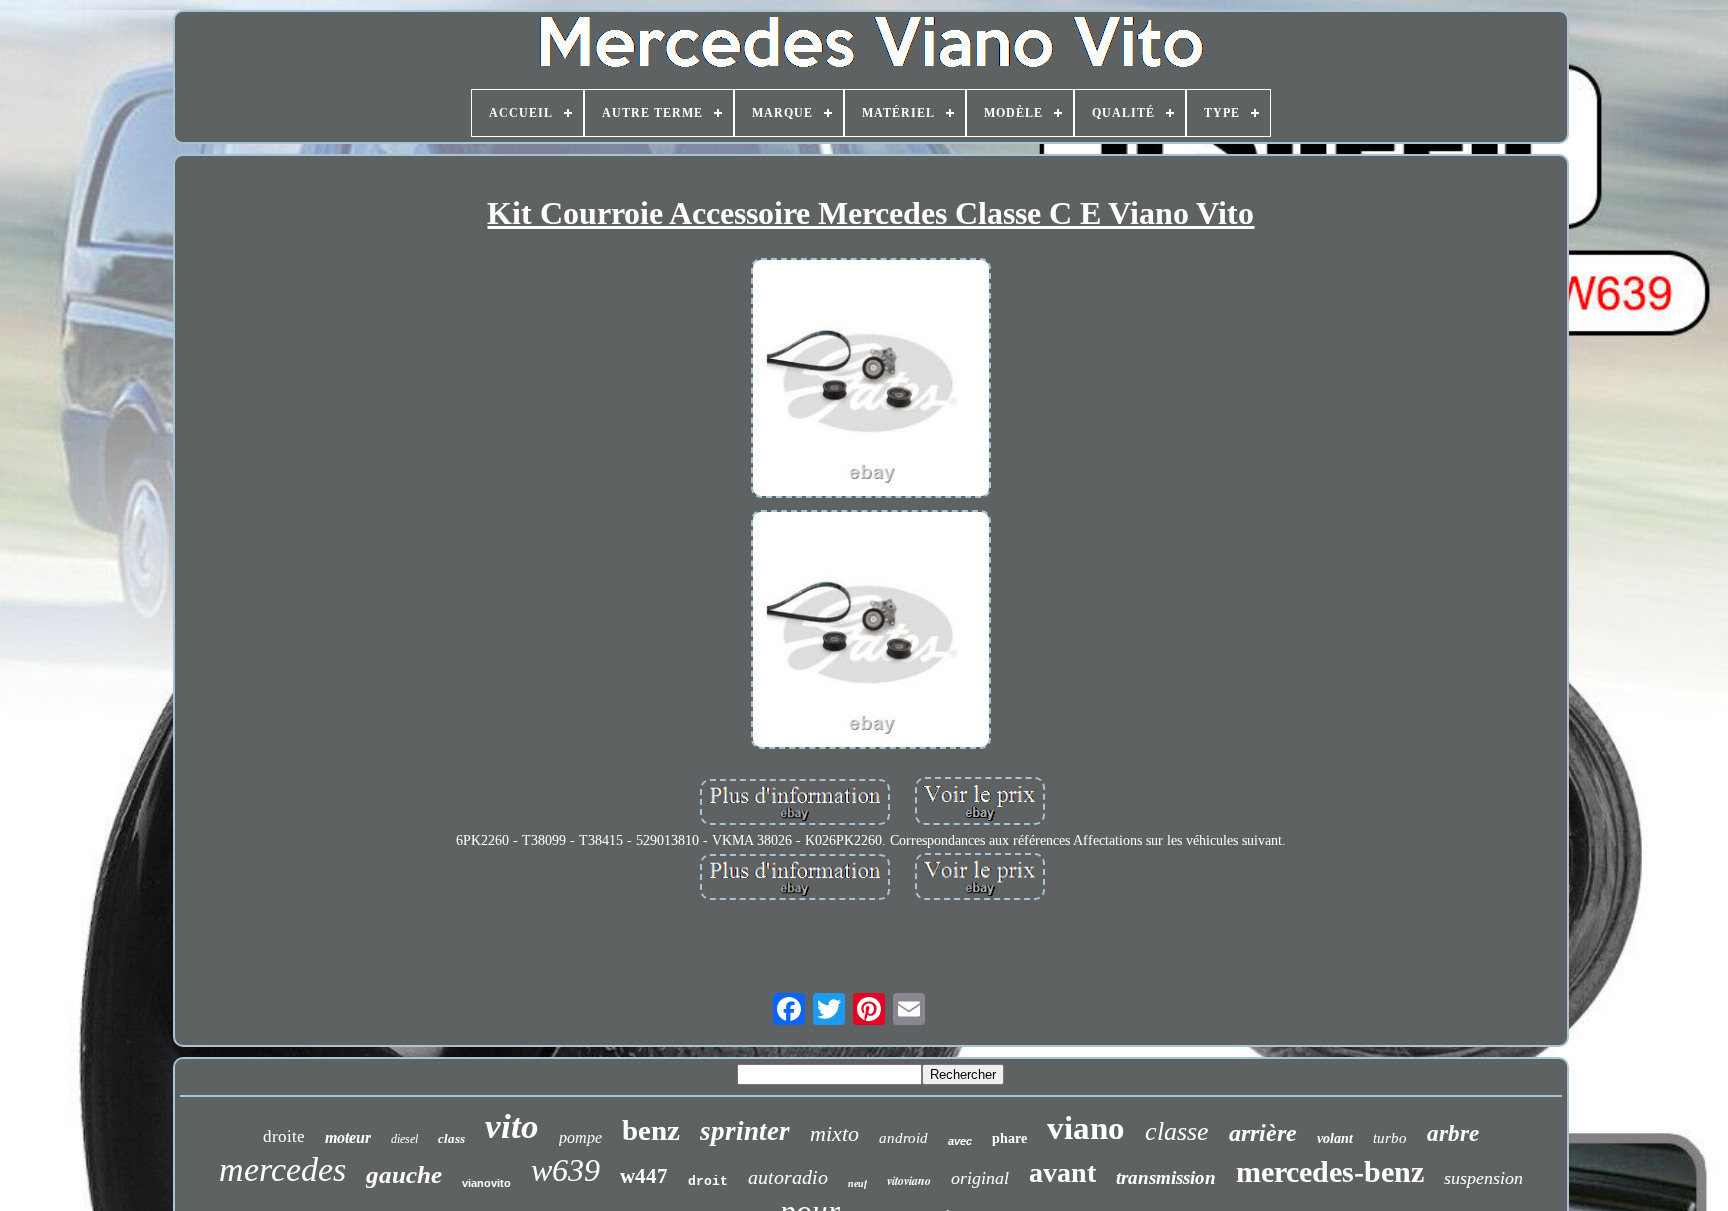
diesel (404, 1139)
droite (284, 1136)
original (980, 1178)
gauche (404, 1174)
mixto (834, 1133)
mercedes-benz (1330, 1171)
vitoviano (909, 1180)
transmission (1166, 1177)
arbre (1453, 1133)
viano (1086, 1128)
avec (960, 1141)
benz (651, 1130)
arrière (1263, 1133)
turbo (1390, 1138)
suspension (1483, 1178)
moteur (348, 1137)
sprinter (745, 1131)
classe (1177, 1131)
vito (512, 1126)
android (903, 1138)
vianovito (486, 1183)
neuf (857, 1183)
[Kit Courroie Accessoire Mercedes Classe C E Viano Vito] (871, 380)
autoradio (788, 1177)
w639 (565, 1170)
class (451, 1138)
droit (708, 1181)
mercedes (282, 1169)
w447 (644, 1176)
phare (1009, 1138)
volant (1335, 1138)
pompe (580, 1137)
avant (1062, 1172)
